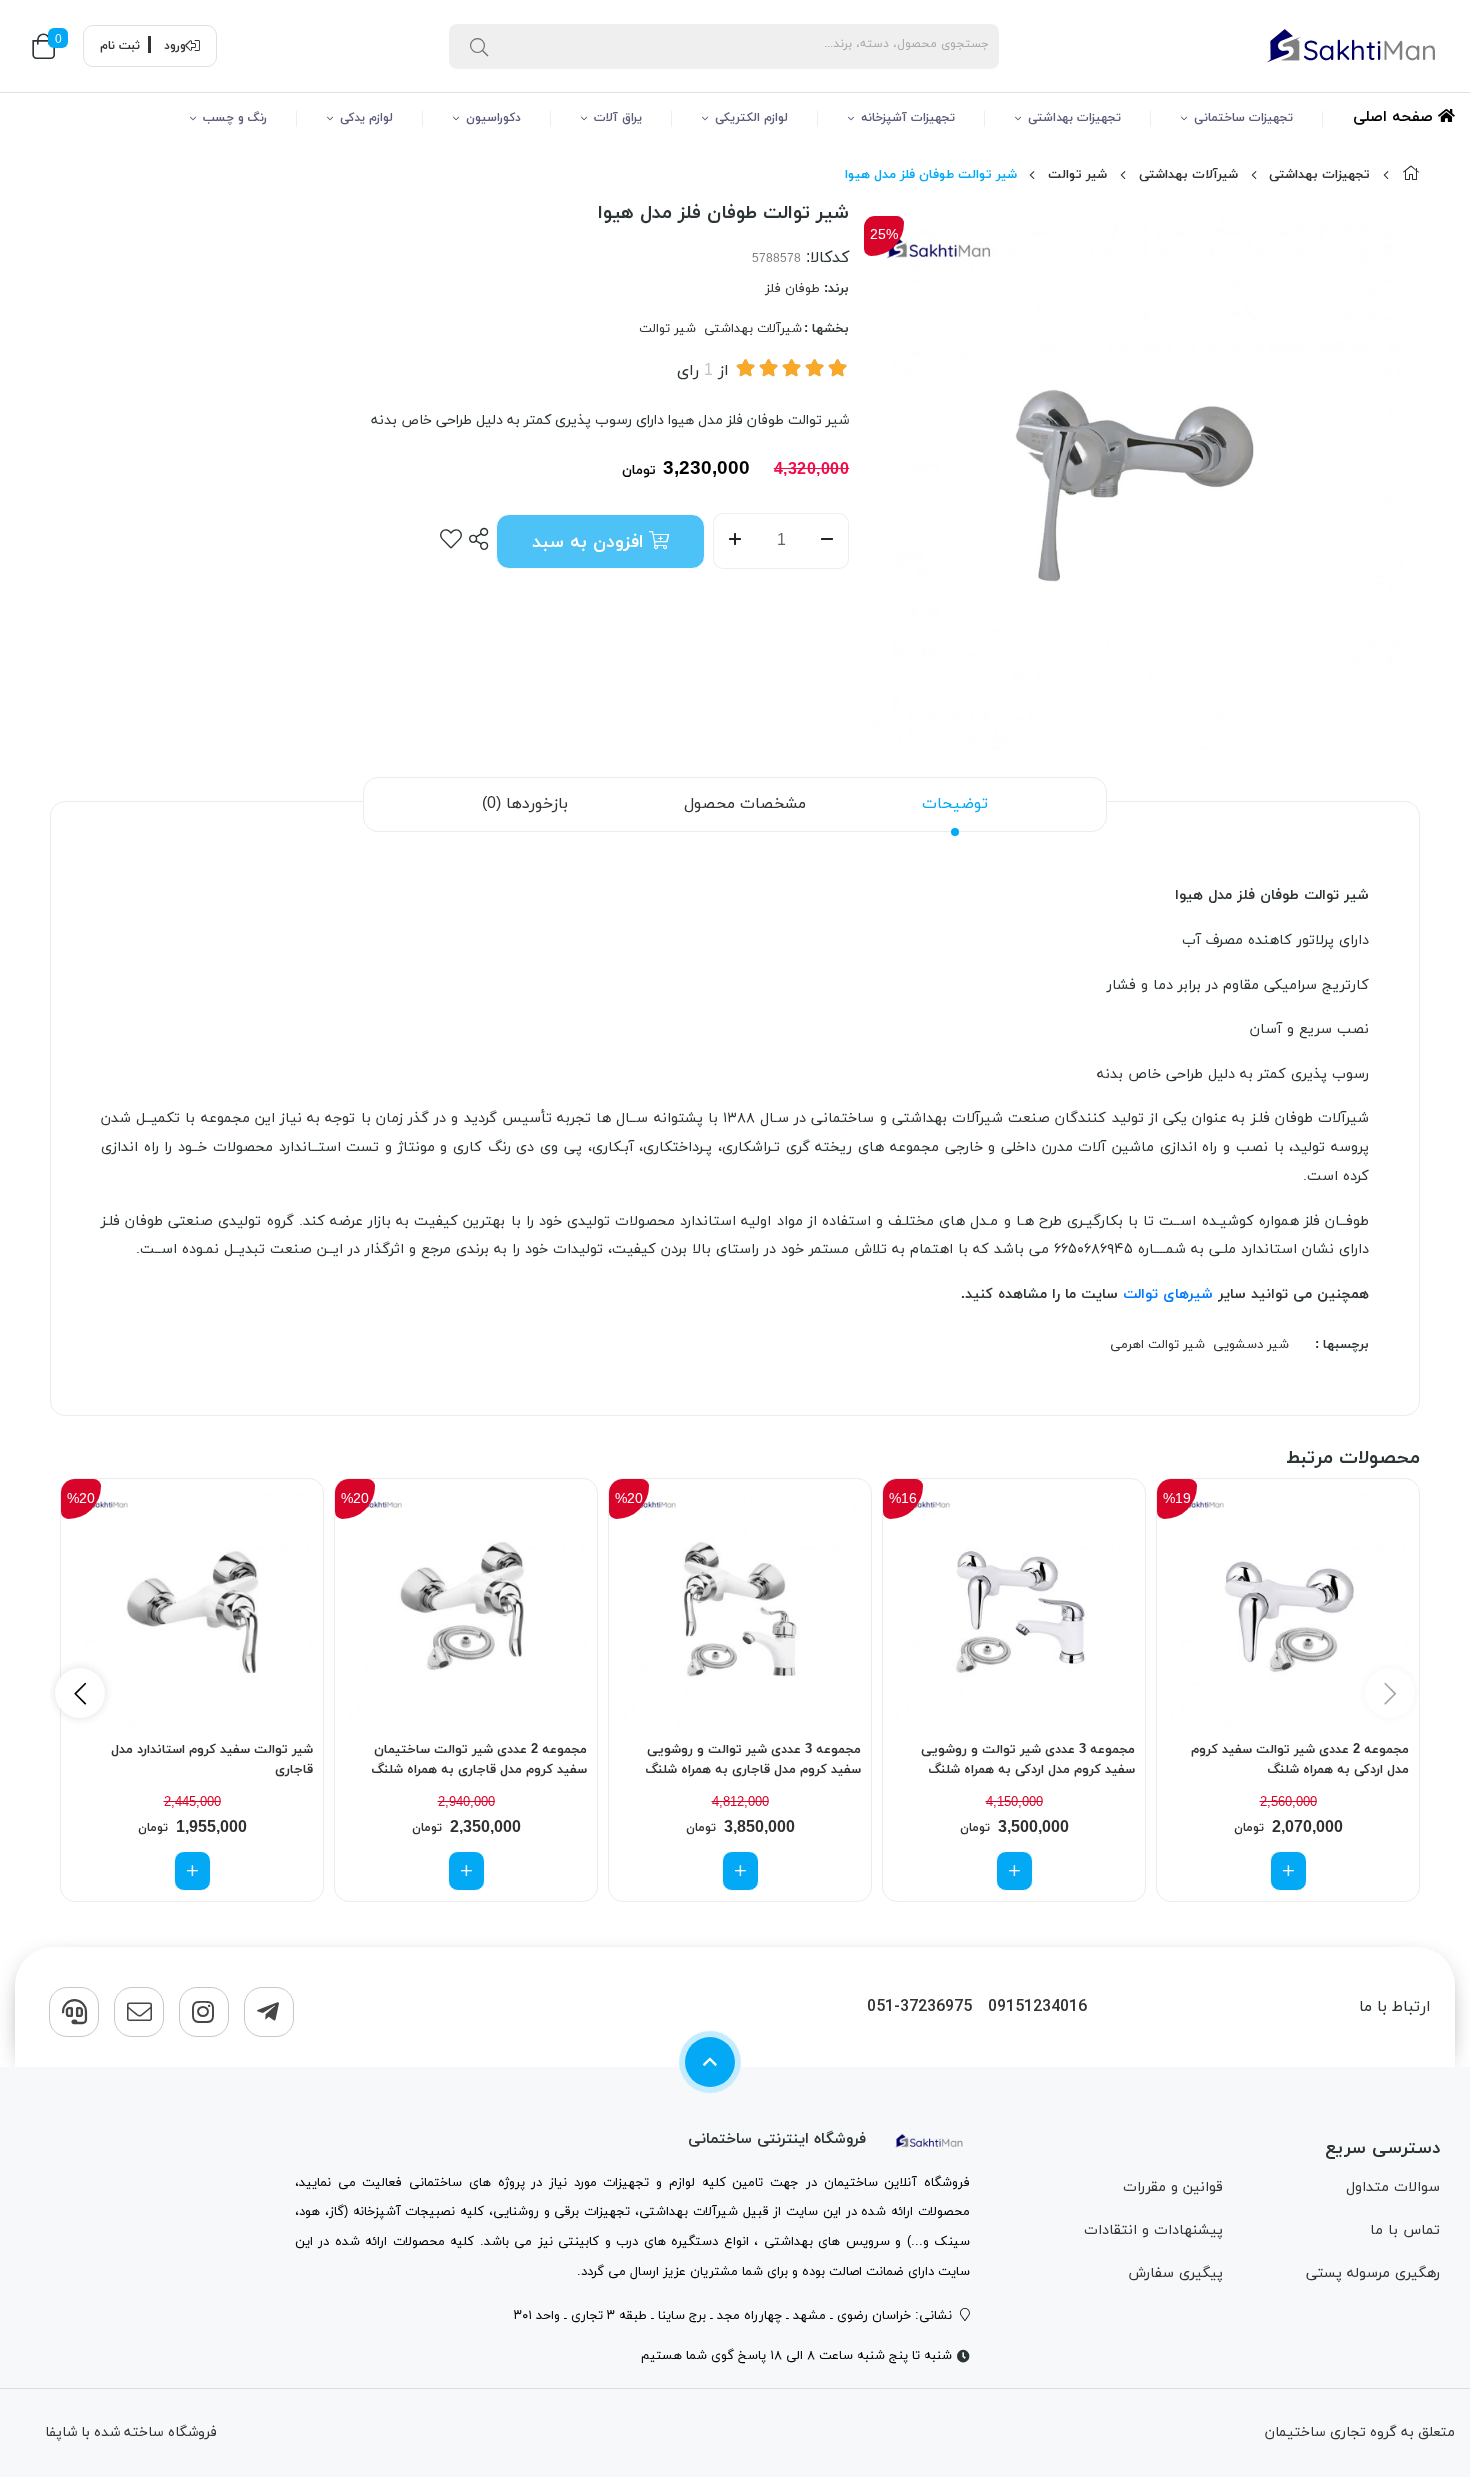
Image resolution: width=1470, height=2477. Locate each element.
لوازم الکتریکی (751, 118)
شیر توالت (1077, 175)
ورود (175, 46)
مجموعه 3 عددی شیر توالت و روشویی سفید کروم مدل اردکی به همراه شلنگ (1028, 1760)
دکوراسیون (493, 118)
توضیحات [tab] (955, 804)
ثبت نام (120, 46)
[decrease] (827, 541)
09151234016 (1037, 2007)
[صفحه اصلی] (1411, 175)
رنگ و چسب (235, 118)
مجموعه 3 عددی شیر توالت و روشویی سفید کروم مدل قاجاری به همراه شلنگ (753, 1760)
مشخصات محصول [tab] (745, 804)
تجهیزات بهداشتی (1074, 118)
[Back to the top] (710, 2062)
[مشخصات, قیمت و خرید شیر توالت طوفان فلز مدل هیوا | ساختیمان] (930, 2139)
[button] (80, 1693)
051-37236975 (919, 2007)
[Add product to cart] (1288, 1871)
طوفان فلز (792, 289)
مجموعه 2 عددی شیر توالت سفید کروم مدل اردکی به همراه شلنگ (1300, 1760)
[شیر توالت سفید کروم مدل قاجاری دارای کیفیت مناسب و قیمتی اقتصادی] (192, 1610)
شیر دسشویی (1251, 1345)
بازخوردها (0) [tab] (525, 804)
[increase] (734, 541)
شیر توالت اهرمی (1157, 1345)
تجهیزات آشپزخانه (908, 118)
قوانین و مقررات (1173, 2187)
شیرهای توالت (1168, 1294)
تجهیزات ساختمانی (1243, 118)
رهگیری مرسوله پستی (1373, 2273)
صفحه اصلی (1395, 117)
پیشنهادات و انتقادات (1153, 2230)
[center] (479, 46)
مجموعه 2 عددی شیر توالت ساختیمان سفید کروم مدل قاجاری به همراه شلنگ (479, 1760)
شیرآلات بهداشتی (1188, 175)
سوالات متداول (1393, 2187)
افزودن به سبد (590, 542)
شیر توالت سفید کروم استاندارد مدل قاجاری (212, 1760)
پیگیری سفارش (1175, 2273)
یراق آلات (618, 118)
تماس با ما (1405, 2230)
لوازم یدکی (366, 118)
